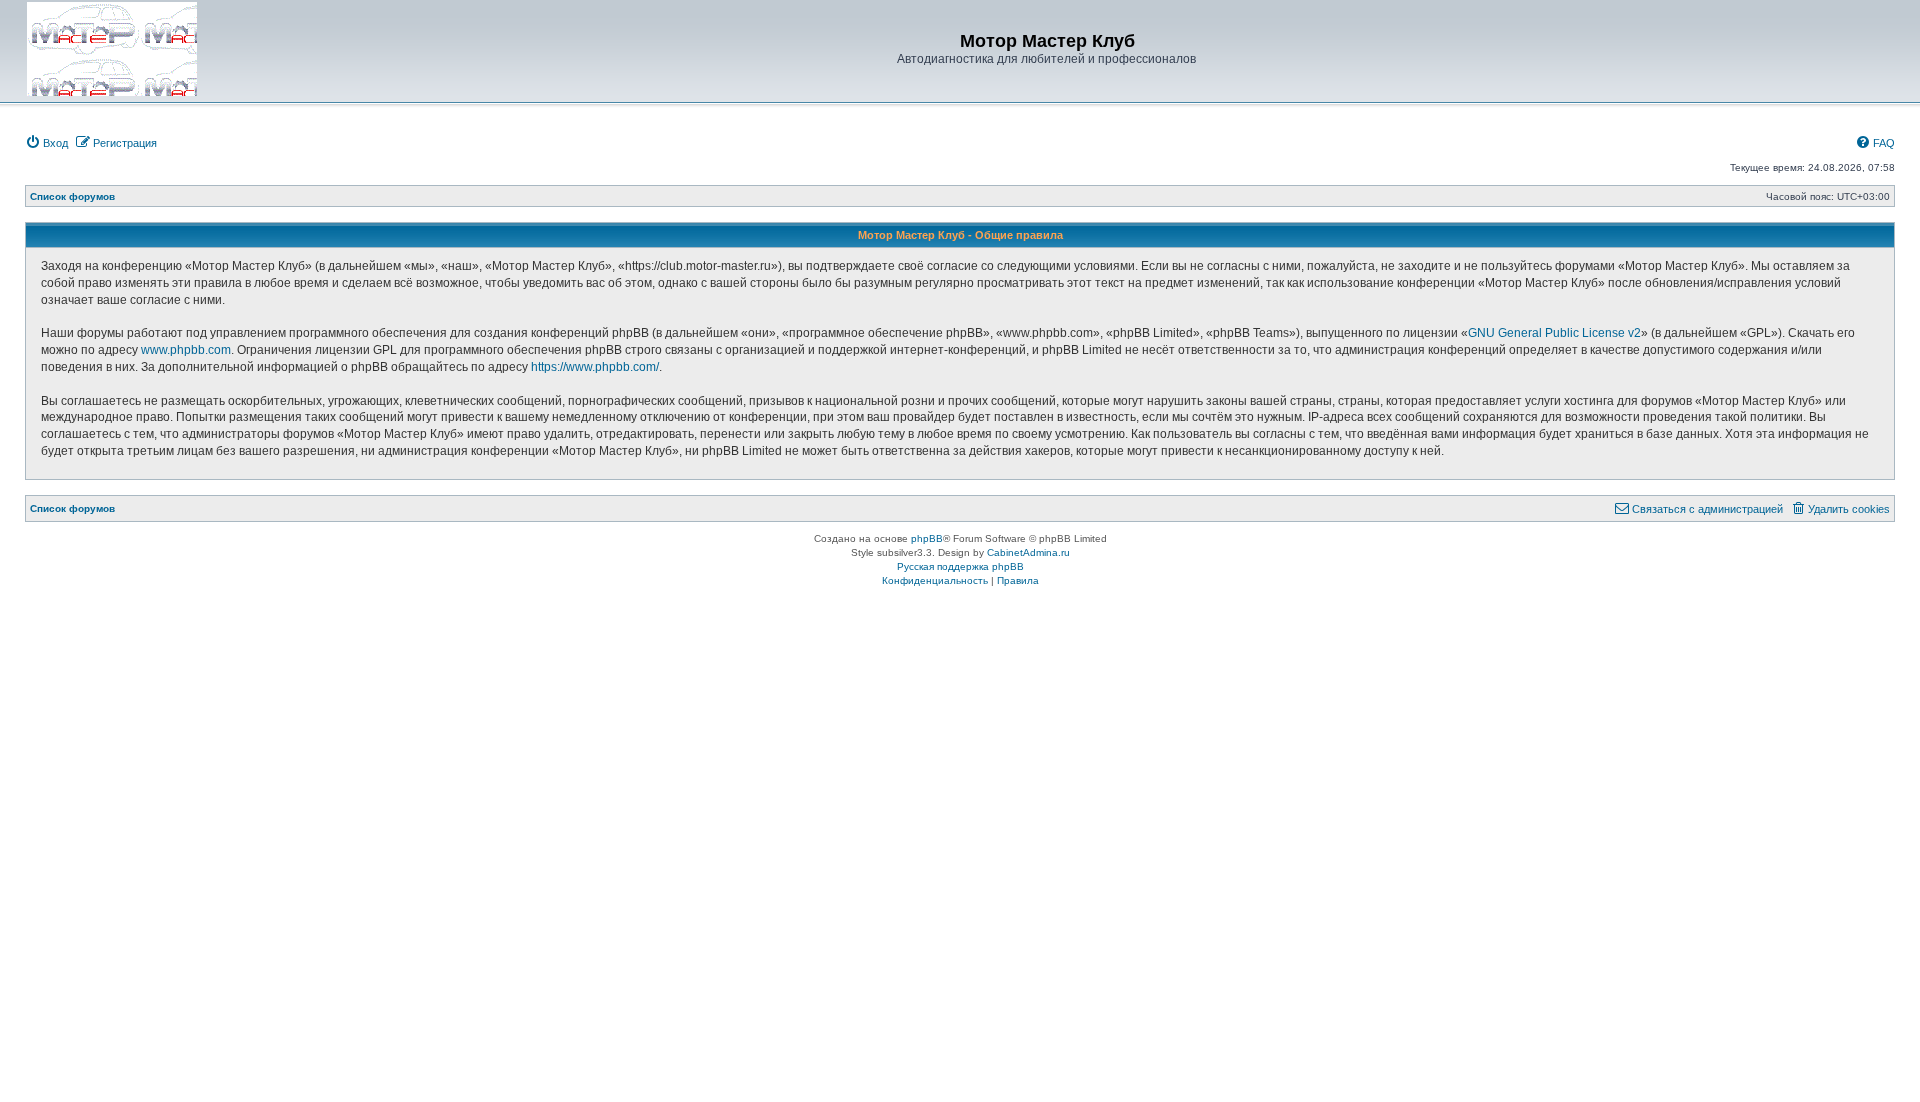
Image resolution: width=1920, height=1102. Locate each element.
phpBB (927, 538)
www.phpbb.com (186, 350)
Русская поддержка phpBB (960, 566)
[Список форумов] (112, 49)
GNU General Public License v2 (1554, 333)
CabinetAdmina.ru (1028, 552)
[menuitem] (46, 143)
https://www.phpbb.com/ (595, 367)
